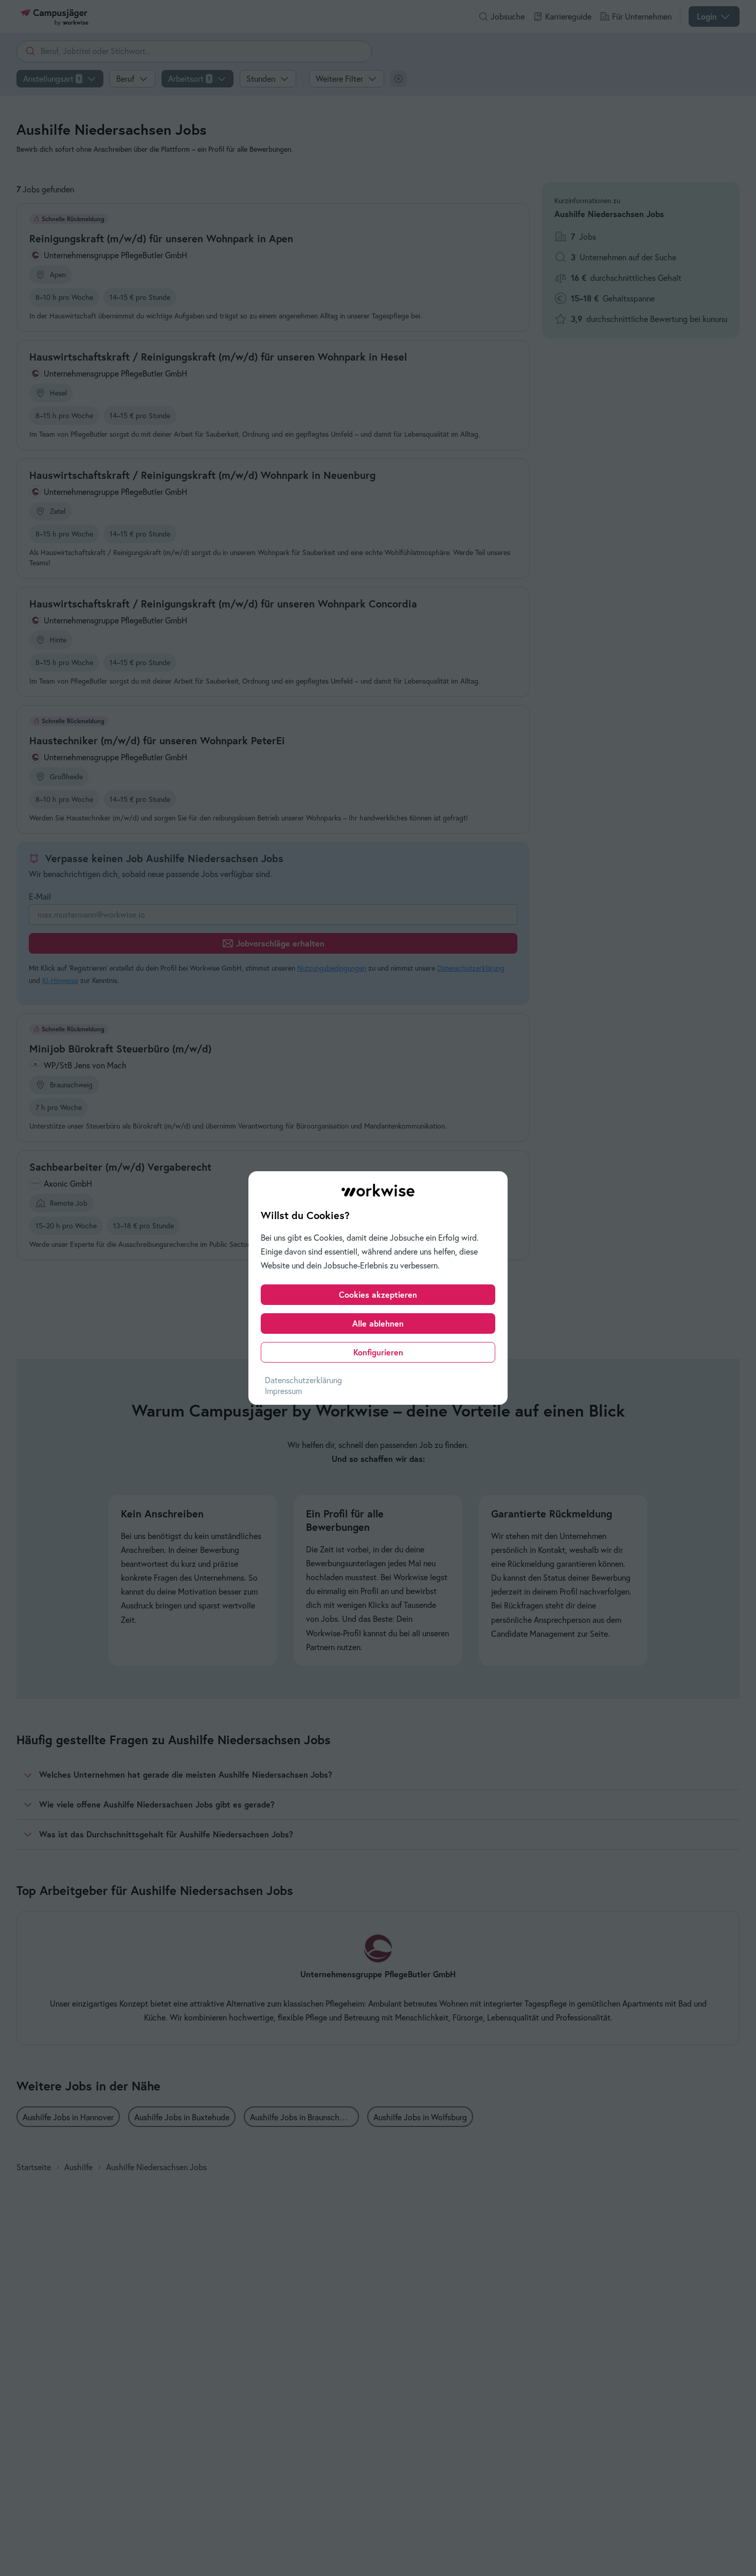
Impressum (283, 1391)
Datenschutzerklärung (303, 1380)
